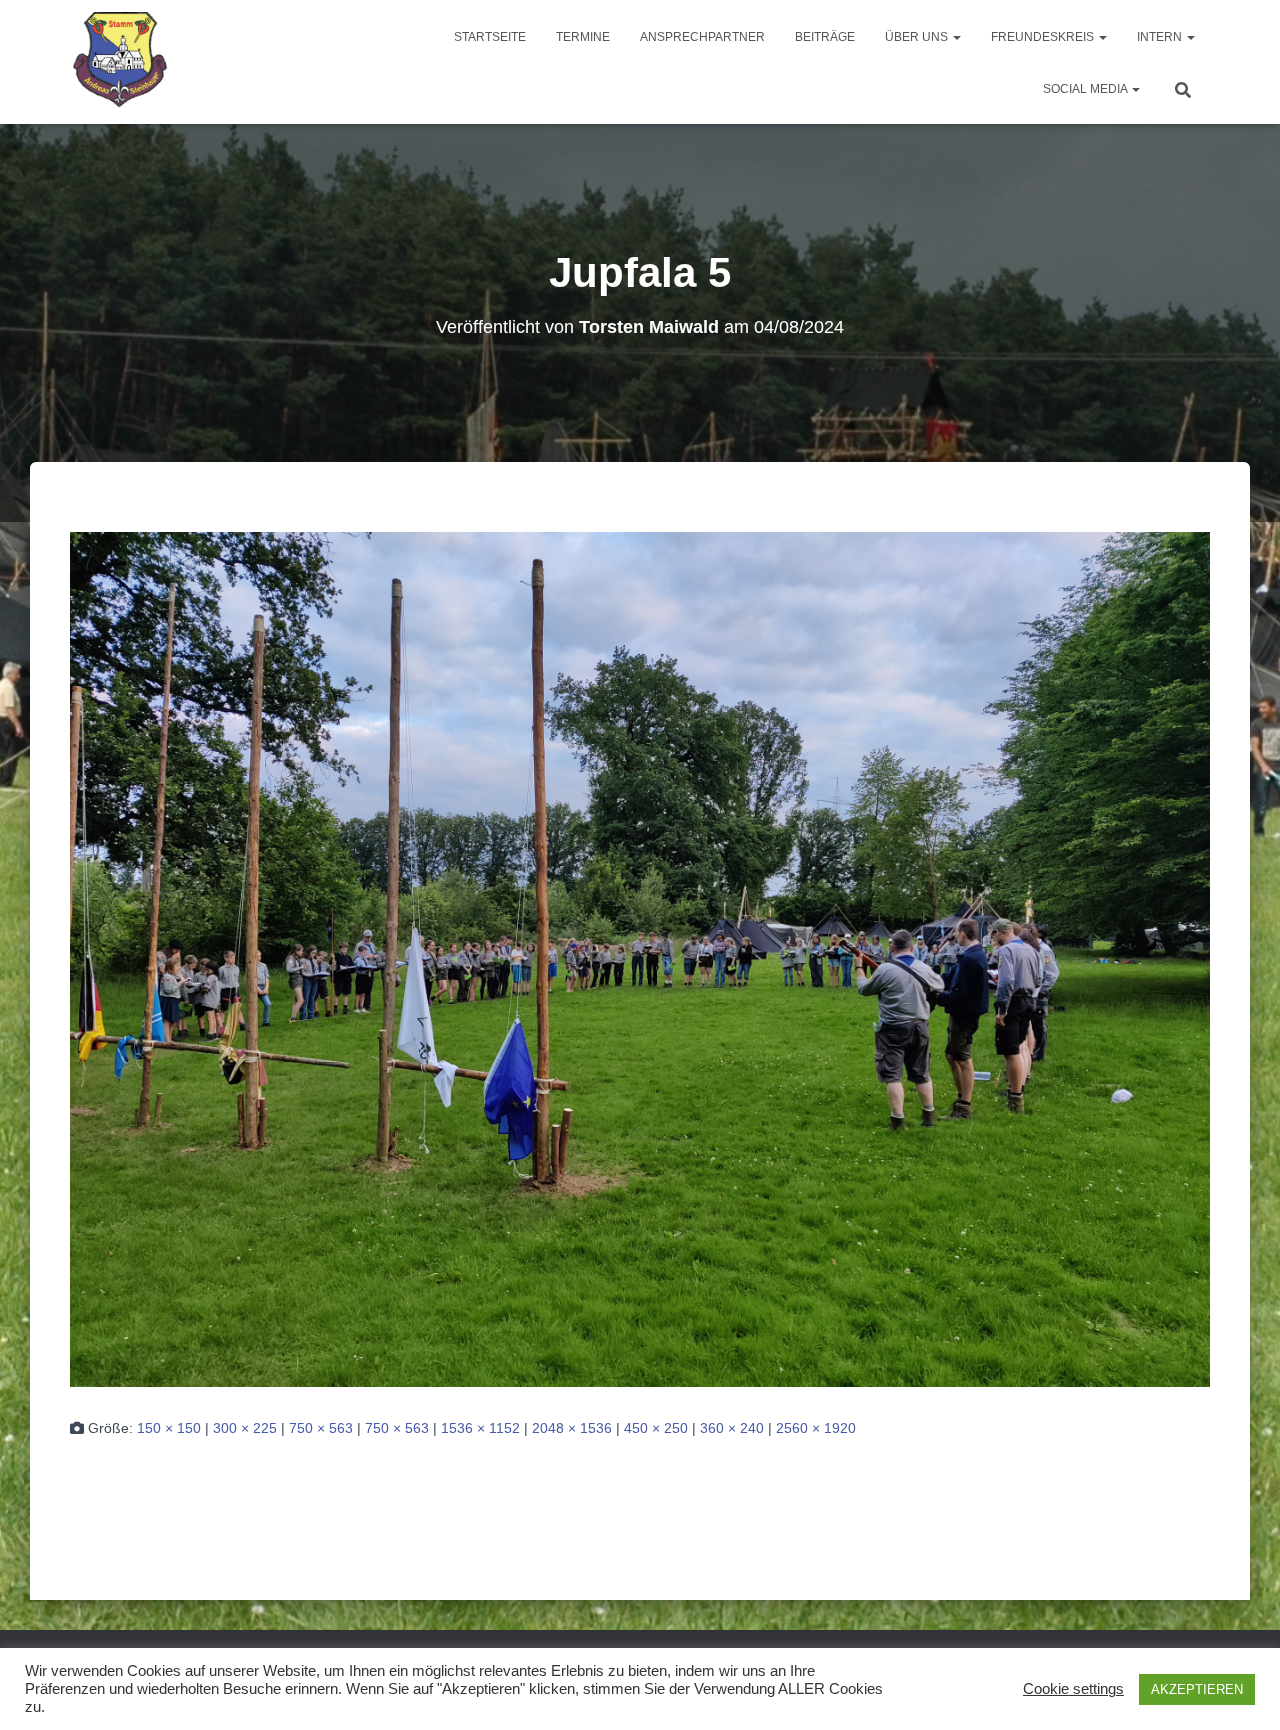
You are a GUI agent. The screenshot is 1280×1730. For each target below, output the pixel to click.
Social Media (1086, 89)
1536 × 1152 (480, 1428)
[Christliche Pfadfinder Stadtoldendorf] (121, 62)
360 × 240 (732, 1428)
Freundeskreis (1044, 37)
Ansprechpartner (702, 37)
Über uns (918, 37)
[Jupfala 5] (640, 958)
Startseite (490, 37)
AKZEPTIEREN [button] (1197, 1689)
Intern (1161, 37)
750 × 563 (321, 1428)
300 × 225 (245, 1428)
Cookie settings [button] (1073, 1689)
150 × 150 (169, 1428)
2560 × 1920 (816, 1428)
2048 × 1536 (572, 1428)
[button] (956, 37)
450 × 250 (656, 1428)
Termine (583, 37)
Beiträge (825, 37)
